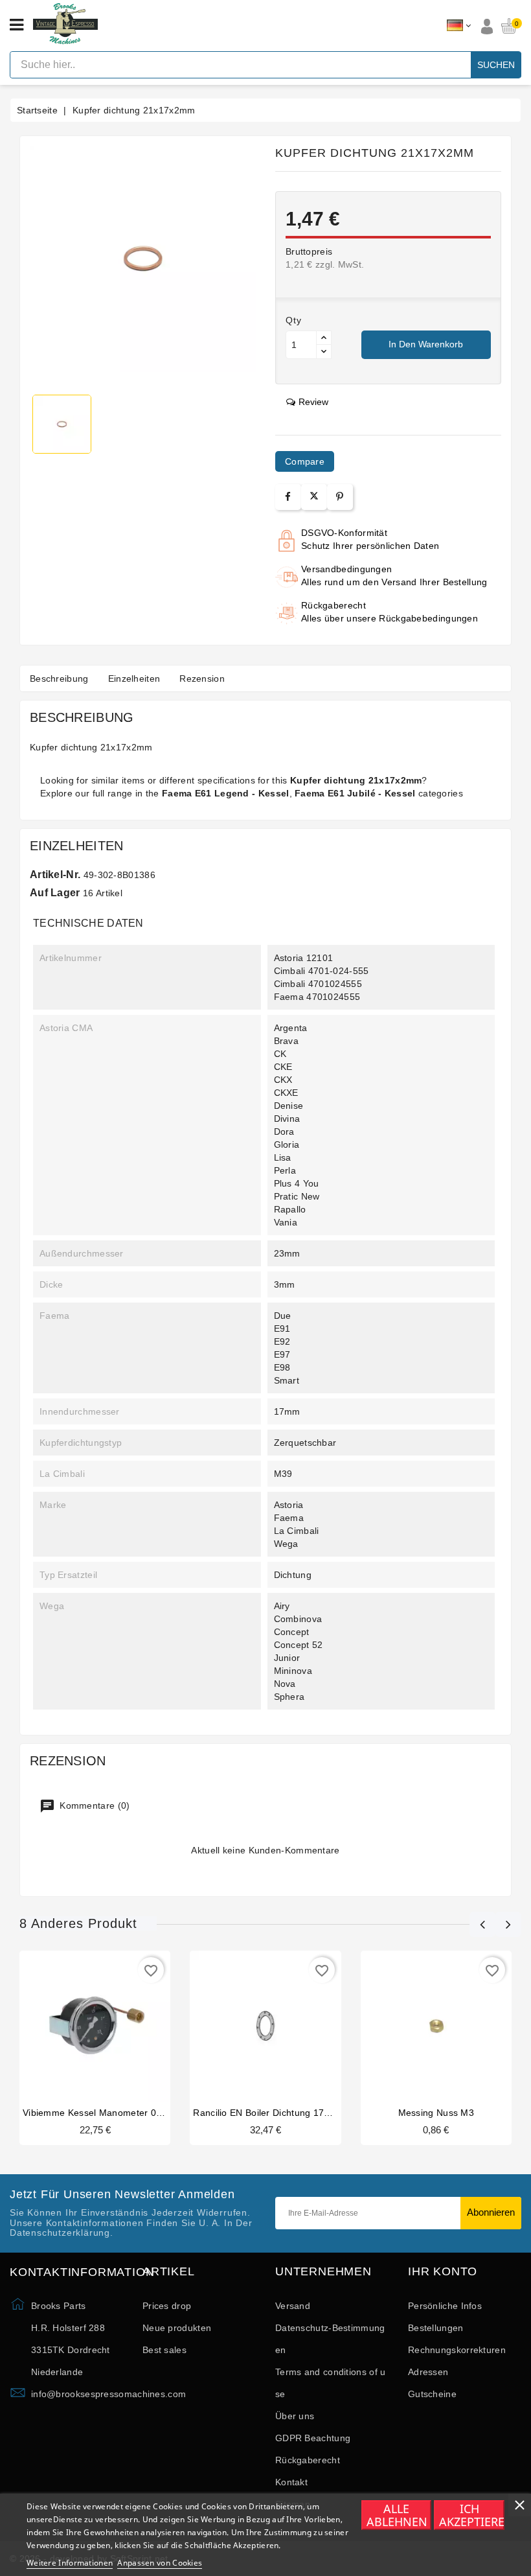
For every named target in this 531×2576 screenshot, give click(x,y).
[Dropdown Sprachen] (459, 26)
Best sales (164, 2350)
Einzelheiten (134, 679)
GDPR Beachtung (313, 2438)
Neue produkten (177, 2328)
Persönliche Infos (445, 2306)
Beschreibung (59, 679)
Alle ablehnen (397, 2515)
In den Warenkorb (426, 344)
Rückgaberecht (308, 2460)
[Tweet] (314, 497)
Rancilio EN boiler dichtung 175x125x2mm (285, 2113)
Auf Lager (55, 893)
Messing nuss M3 (436, 2113)
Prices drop (167, 2306)
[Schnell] (120, 2025)
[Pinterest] (340, 497)
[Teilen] (288, 497)
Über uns (295, 2416)
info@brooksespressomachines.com (108, 2394)
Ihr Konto (443, 2272)
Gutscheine (432, 2394)
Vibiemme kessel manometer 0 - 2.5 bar (109, 2113)
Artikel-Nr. (55, 875)
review (313, 402)
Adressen (428, 2372)
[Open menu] (17, 25)
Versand (293, 2306)
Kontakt (291, 2482)
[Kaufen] (71, 2025)
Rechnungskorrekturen (457, 2350)
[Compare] (94, 2025)
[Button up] (324, 338)
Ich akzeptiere (471, 2515)
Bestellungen (436, 2328)
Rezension (202, 679)
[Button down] (324, 352)
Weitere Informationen (70, 2563)
